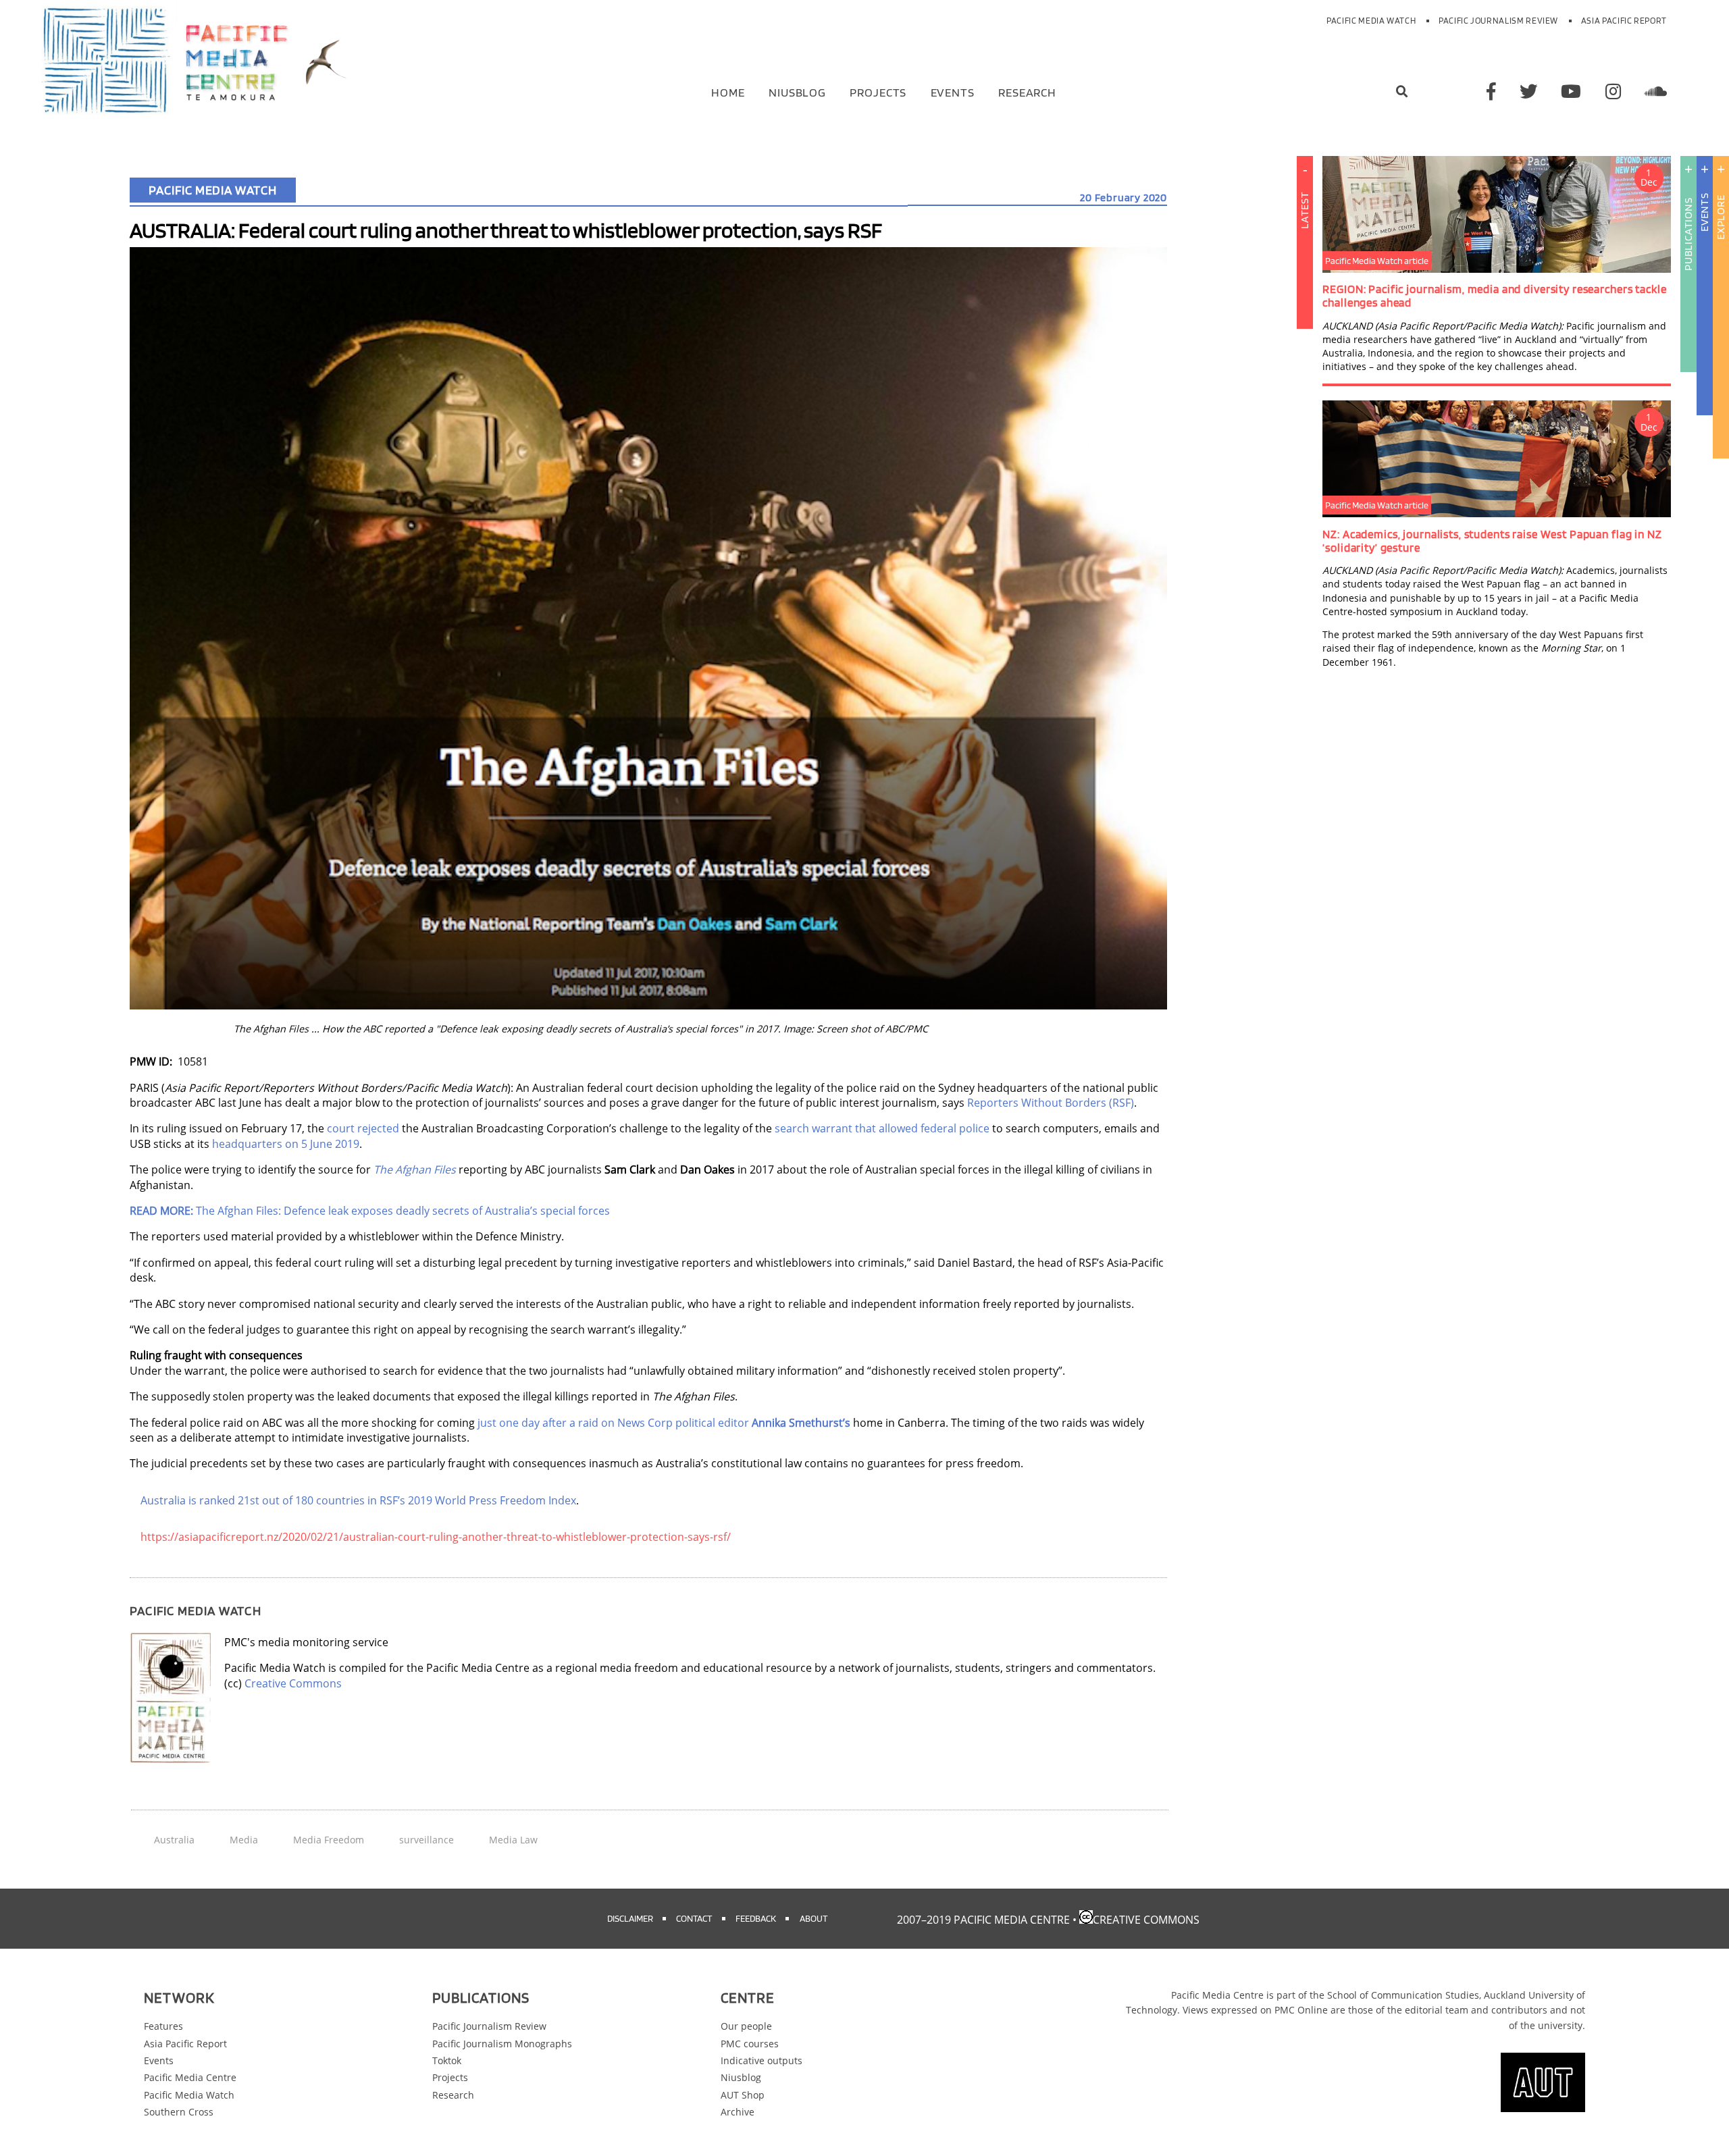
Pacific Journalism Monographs (502, 2044)
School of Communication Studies (1403, 1995)
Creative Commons (293, 1683)
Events (953, 91)
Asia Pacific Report (1624, 21)
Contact (694, 1918)
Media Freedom (329, 1840)
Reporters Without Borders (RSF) (1051, 1103)
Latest (1305, 210)
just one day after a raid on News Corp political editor (664, 1423)
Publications (1688, 234)
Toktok (447, 2060)
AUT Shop (743, 2095)
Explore (1721, 217)
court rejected (363, 1128)
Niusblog (797, 91)
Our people (746, 2026)
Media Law (513, 1840)
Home (728, 91)
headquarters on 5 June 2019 (286, 1144)
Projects (878, 91)
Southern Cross (179, 2112)
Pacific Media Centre (190, 2077)
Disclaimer (630, 1918)
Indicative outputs (762, 2060)
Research (1027, 91)
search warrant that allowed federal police (882, 1128)
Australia (174, 1840)
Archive (738, 2112)
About (814, 1918)
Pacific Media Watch (1371, 21)
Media (244, 1840)
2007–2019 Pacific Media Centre (983, 1920)
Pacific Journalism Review (1498, 21)
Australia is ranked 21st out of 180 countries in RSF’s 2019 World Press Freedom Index (358, 1500)
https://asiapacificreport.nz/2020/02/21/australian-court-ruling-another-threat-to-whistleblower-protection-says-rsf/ (436, 1537)
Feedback (756, 1918)
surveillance (427, 1840)
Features (163, 2026)
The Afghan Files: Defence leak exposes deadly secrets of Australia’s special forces (370, 1211)
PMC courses (750, 2044)
